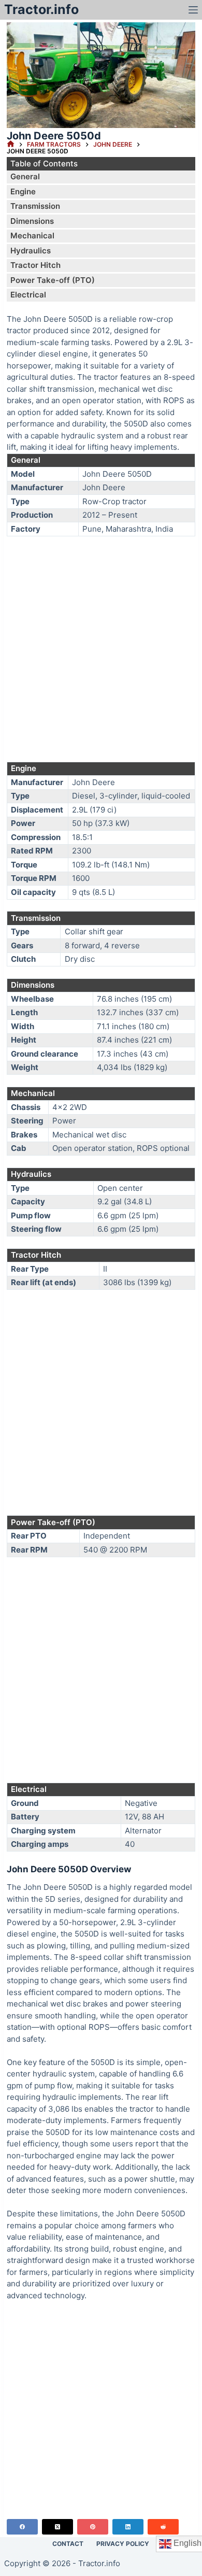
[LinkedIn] (128, 2527)
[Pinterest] (93, 2527)
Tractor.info (41, 9)
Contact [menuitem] (68, 2544)
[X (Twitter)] (57, 2527)
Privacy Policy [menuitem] (123, 2544)
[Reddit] (163, 2527)
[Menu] (193, 10)
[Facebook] (22, 2527)
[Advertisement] (101, 649)
